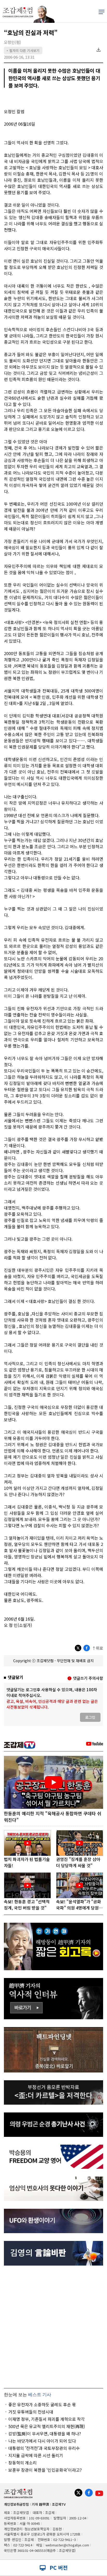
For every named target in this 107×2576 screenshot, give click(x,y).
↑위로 (98, 1648)
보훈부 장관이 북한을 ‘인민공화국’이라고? (45, 2470)
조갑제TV (59, 2504)
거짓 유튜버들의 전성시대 (31, 2412)
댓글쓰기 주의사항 (88, 1678)
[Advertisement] (53, 2327)
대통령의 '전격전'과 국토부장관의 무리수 (44, 2448)
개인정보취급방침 (16, 2504)
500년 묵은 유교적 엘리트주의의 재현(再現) (47, 2426)
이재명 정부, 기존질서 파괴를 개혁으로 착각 (46, 2419)
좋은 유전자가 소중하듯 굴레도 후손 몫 (42, 2404)
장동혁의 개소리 (22, 2463)
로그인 (90, 1717)
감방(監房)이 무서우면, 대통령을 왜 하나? (45, 2434)
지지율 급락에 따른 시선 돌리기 (36, 2455)
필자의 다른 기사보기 (23, 50)
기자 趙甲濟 (40, 2504)
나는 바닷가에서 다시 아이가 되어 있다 (42, 2441)
